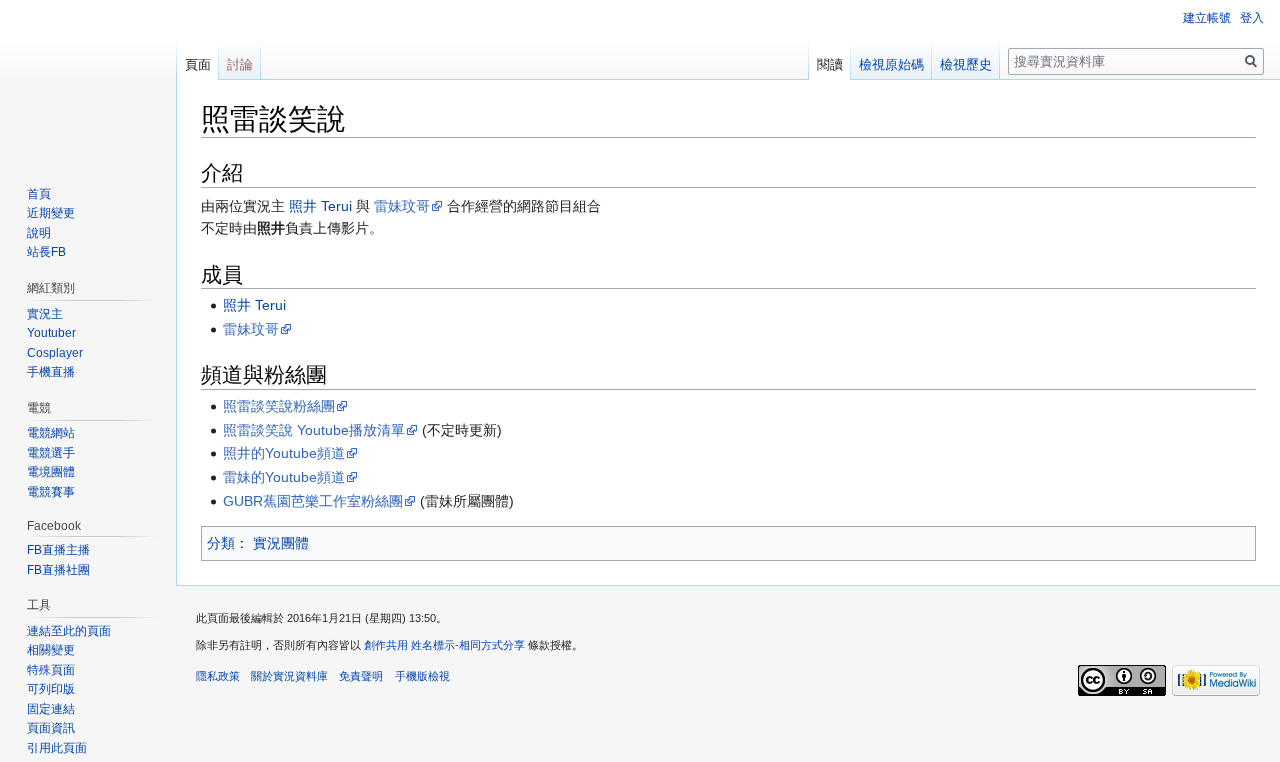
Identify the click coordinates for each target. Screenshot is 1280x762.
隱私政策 (218, 676)
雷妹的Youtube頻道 (284, 477)
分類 (221, 543)
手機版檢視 (422, 676)
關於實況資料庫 (289, 676)
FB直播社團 (58, 570)
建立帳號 (1207, 18)
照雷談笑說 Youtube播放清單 (314, 430)
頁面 (198, 64)
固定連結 (51, 709)
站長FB (46, 252)
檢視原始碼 (891, 64)
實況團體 (281, 543)
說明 (39, 233)
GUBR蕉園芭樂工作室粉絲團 (313, 501)
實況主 (45, 314)
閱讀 (830, 64)
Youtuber (51, 333)
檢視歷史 (966, 64)
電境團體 (51, 472)
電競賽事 (51, 492)
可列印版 (51, 689)
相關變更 (51, 650)
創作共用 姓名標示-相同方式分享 (444, 645)
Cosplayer (55, 353)
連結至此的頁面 (69, 631)
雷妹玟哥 (402, 206)
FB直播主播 (58, 550)
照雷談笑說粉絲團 (279, 406)
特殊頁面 (51, 670)
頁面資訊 (51, 728)
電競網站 (51, 433)
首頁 (39, 194)
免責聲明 (361, 676)
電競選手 (51, 453)
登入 (1252, 18)
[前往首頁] (88, 80)
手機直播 (51, 372)
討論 (240, 64)
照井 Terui (320, 206)
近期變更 (51, 213)
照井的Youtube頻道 (284, 453)
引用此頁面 (57, 748)
